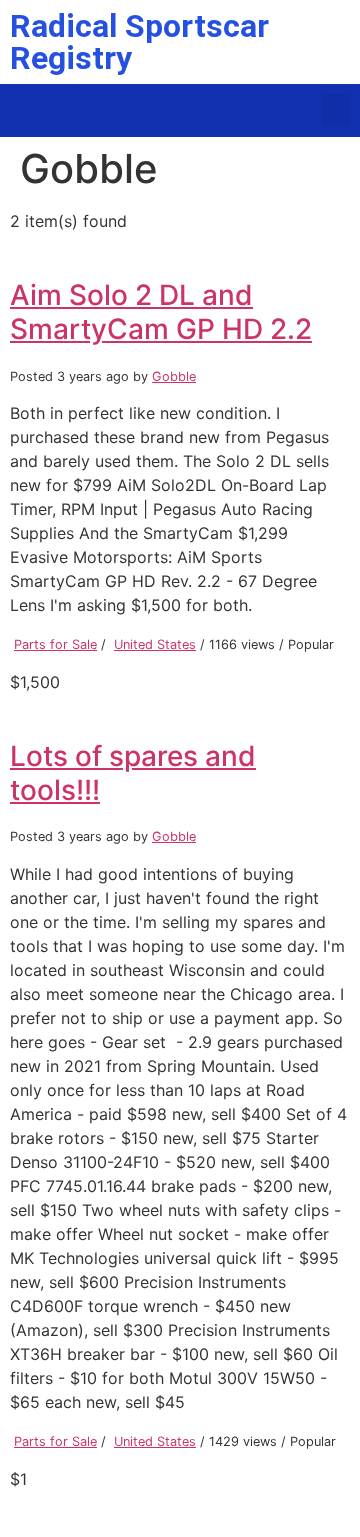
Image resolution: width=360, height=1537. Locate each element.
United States (155, 644)
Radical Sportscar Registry (139, 42)
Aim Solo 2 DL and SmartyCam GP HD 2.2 (161, 312)
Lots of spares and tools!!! (133, 773)
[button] (336, 110)
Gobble (174, 376)
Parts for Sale (55, 644)
